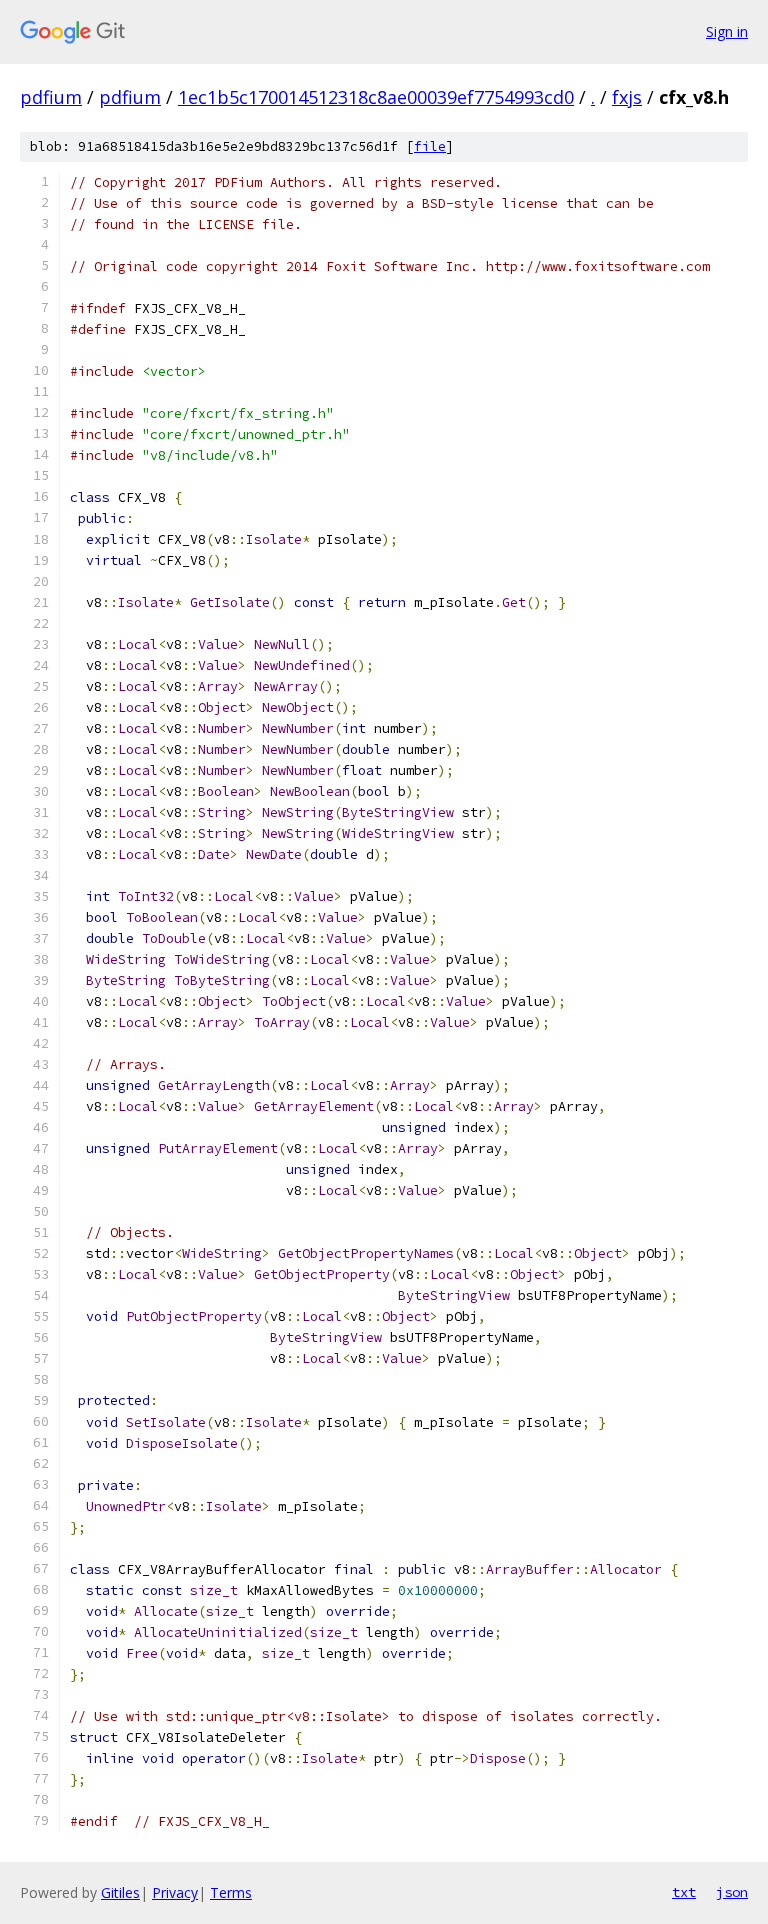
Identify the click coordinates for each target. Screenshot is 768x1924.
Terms (231, 1892)
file (430, 146)
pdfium (51, 97)
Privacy (175, 1892)
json (732, 1892)
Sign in (727, 31)
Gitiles (120, 1892)
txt (684, 1892)
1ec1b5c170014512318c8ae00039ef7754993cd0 (376, 97)
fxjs (627, 97)
